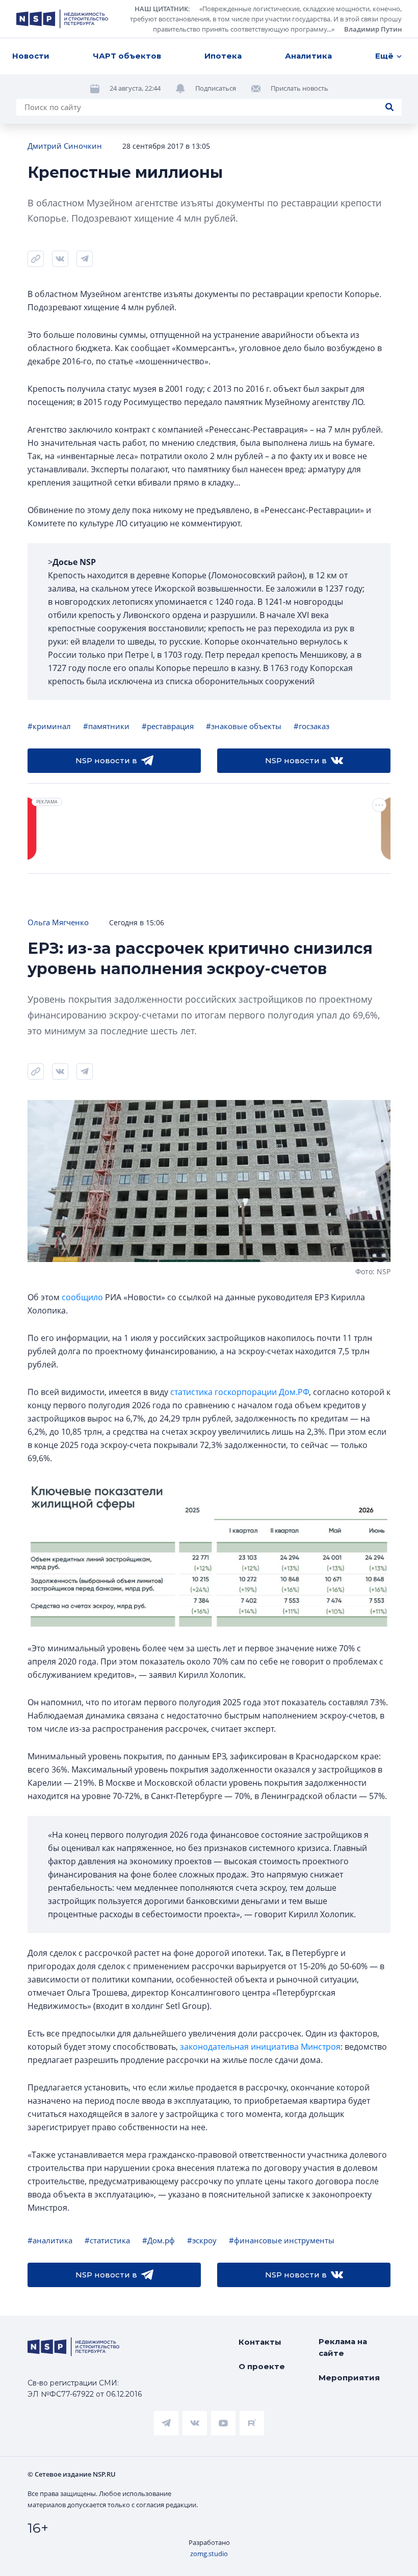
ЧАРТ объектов (127, 56)
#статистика (107, 2240)
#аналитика (50, 2240)
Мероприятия (349, 2378)
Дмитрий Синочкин (65, 146)
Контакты (260, 2342)
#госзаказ (311, 726)
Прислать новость (299, 88)
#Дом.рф (159, 2240)
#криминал (49, 726)
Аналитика (308, 56)
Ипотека (223, 56)
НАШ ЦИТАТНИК (161, 9)
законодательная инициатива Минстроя (260, 2047)
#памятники (106, 726)
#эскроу (202, 2240)
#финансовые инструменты (282, 2240)
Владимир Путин (373, 29)
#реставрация (168, 726)
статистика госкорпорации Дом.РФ (240, 1392)
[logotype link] (62, 19)
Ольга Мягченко (58, 922)
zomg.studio (209, 2554)
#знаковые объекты (244, 726)
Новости (31, 56)
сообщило (82, 1297)
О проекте (262, 2366)
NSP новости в (106, 760)
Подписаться (216, 88)
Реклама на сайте (343, 2347)
